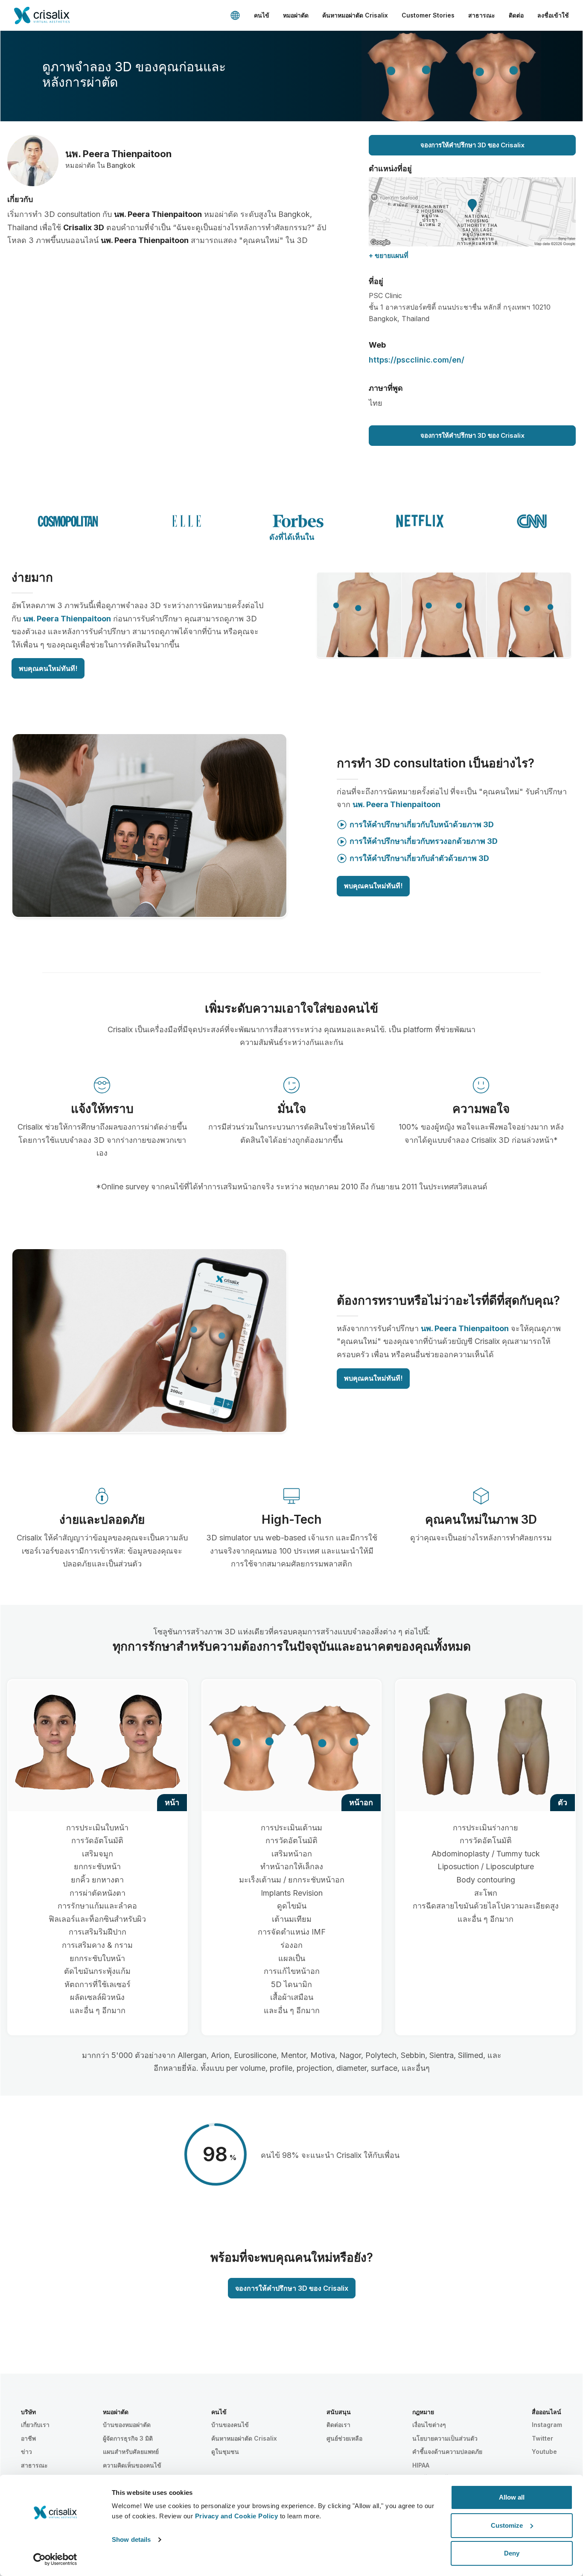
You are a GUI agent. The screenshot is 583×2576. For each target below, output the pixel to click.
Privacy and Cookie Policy (237, 2516)
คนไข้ (262, 15)
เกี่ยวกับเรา (35, 2425)
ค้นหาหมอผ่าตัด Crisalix (355, 15)
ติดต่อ (516, 15)
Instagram (547, 2425)
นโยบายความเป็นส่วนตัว (445, 2438)
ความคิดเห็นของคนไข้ (132, 2465)
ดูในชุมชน (225, 2452)
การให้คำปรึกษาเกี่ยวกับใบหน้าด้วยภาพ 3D (422, 824)
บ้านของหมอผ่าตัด (127, 2425)
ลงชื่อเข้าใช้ (553, 15)
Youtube (544, 2452)
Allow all (512, 2497)
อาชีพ (28, 2438)
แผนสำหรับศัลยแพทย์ (131, 2452)
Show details (131, 2539)
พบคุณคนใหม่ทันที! (48, 668)
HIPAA (421, 2465)
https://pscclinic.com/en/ (417, 360)
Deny (512, 2553)
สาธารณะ (482, 15)
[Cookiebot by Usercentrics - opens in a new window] (55, 2559)
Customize (507, 2525)
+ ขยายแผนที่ (389, 255)
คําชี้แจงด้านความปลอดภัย (447, 2452)
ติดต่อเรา (338, 2425)
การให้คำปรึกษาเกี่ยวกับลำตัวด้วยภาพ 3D (419, 858)
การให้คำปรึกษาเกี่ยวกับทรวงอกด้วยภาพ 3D (424, 841)
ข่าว (26, 2452)
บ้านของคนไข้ (230, 2425)
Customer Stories (428, 15)
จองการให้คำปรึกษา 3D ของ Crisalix (472, 145)
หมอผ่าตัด (296, 15)
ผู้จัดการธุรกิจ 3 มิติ (128, 2438)
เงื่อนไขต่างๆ (429, 2425)
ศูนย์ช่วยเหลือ (344, 2438)
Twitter (542, 2438)
